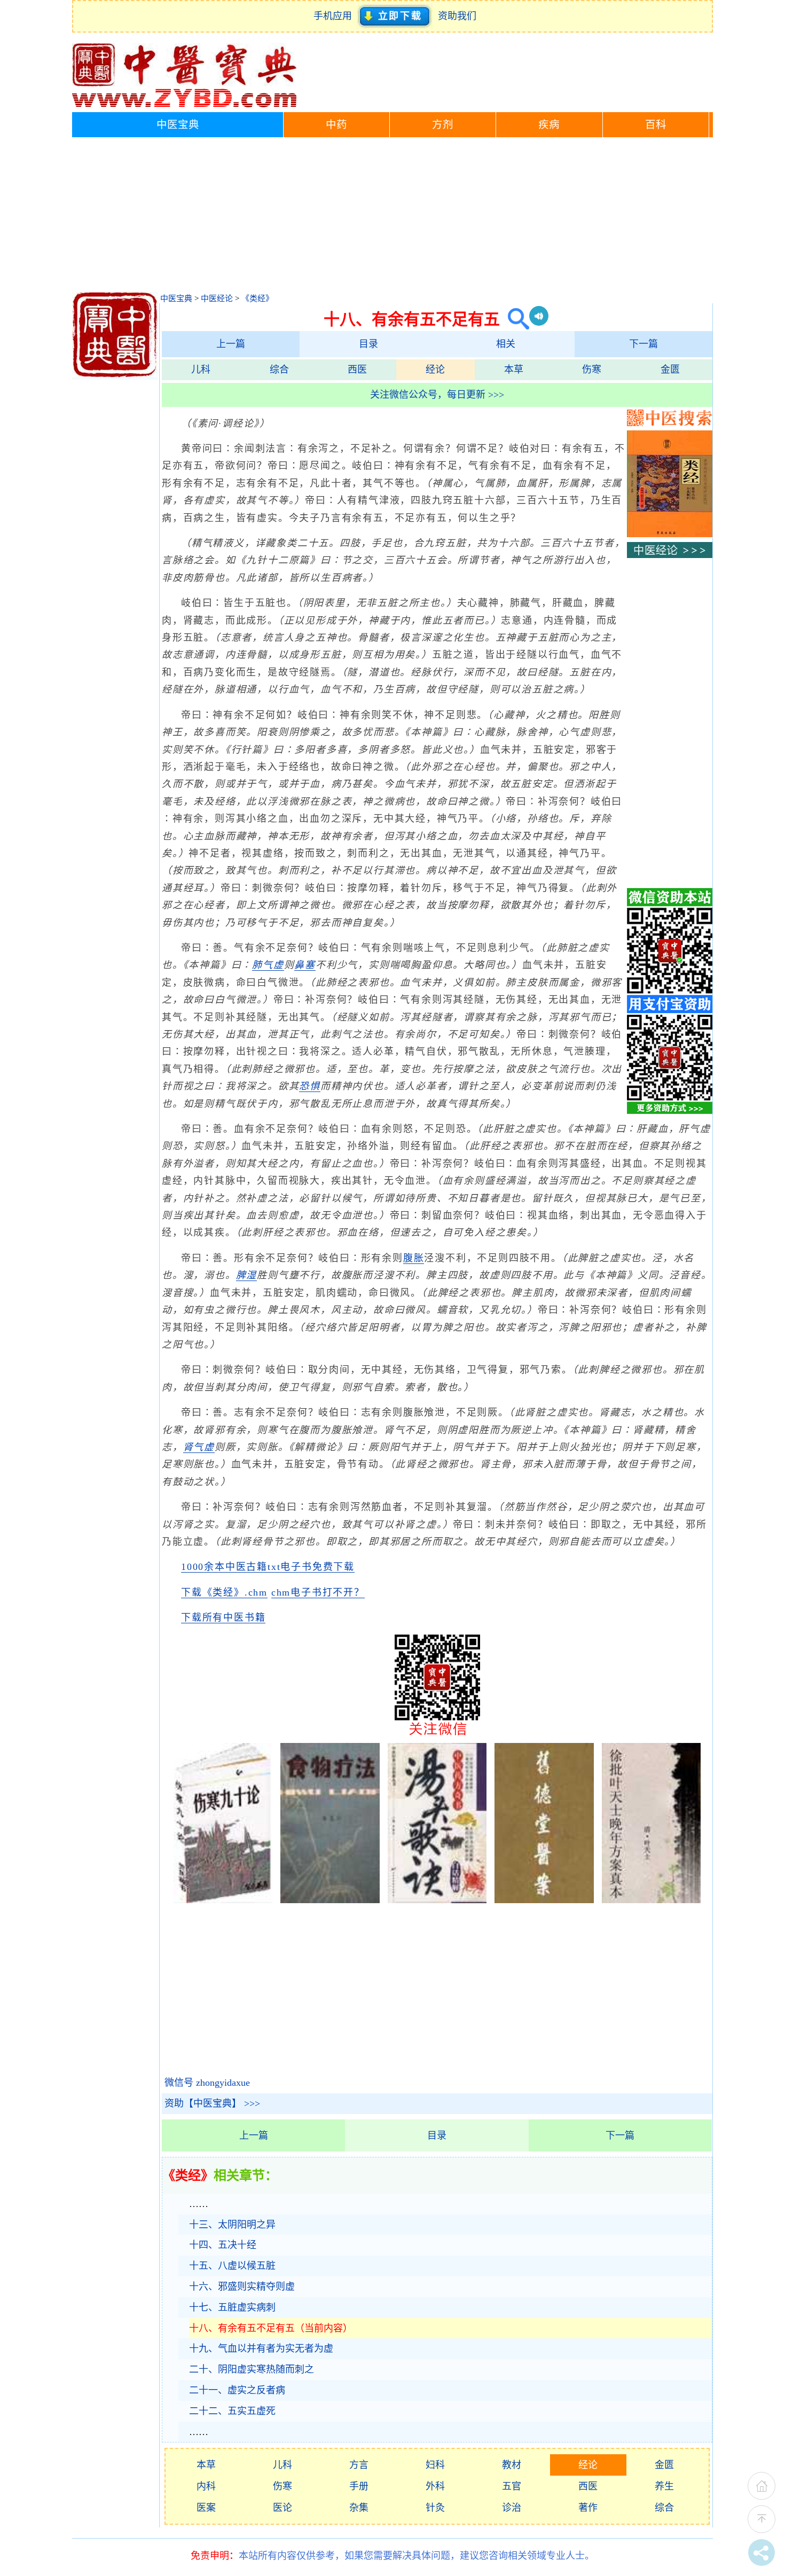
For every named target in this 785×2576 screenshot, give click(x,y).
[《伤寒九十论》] (223, 1900)
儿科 (201, 370)
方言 (359, 2465)
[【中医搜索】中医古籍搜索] (670, 423)
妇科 (435, 2465)
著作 (588, 2508)
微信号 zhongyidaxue (207, 2083)
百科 (656, 125)
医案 (206, 2508)
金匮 (670, 370)
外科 (435, 2486)
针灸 (435, 2508)
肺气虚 (268, 965)
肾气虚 (199, 1447)
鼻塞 (305, 965)
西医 (357, 370)
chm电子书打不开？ (318, 1592)
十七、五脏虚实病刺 (232, 2307)
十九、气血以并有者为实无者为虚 (261, 2349)
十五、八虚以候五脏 (232, 2266)
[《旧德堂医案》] (544, 1900)
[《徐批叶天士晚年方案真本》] (651, 1900)
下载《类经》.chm (224, 1592)
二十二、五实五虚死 (232, 2411)
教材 (512, 2465)
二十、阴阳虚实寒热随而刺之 (252, 2369)
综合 (279, 370)
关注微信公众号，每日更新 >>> (437, 395)
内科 (206, 2486)
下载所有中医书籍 (223, 1617)
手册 (359, 2486)
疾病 (549, 125)
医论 (282, 2508)
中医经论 (217, 299)
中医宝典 (178, 125)
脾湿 (247, 1275)
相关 (506, 344)
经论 (435, 370)
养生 (664, 2486)
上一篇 (231, 344)
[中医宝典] (184, 105)
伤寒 (592, 370)
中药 (336, 125)
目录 (368, 344)
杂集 (359, 2508)
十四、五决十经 (223, 2245)
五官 (512, 2486)
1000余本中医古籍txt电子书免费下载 (268, 1567)
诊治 (512, 2508)
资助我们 (457, 16)
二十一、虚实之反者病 (237, 2390)
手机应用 (335, 16)
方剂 (443, 125)
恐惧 (310, 1086)
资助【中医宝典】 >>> (212, 2103)
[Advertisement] (392, 217)
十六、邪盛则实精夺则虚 (242, 2287)
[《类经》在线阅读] (670, 534)
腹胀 (414, 1258)
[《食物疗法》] (330, 1900)
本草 (514, 370)
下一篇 (643, 344)
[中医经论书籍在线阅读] (670, 555)
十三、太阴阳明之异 (232, 2225)
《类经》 (257, 299)
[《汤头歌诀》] (437, 1900)
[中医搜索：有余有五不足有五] (515, 319)
